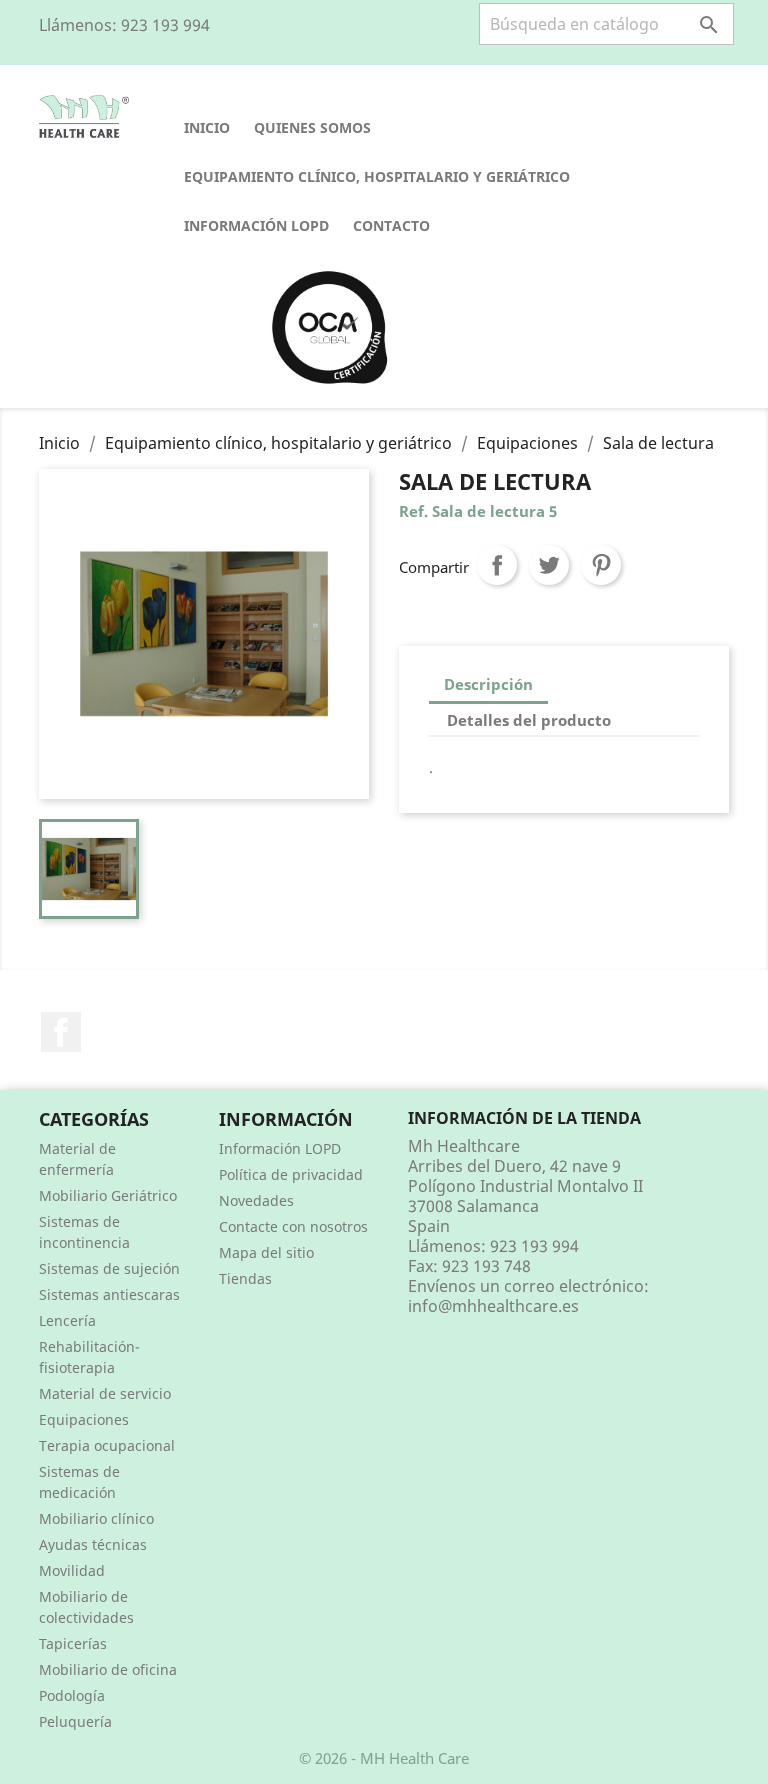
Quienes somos (312, 127)
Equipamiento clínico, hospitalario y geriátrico (377, 176)
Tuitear (549, 565)
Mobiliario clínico (96, 1518)
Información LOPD (256, 225)
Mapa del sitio (266, 1252)
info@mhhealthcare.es (493, 1306)
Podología (72, 1695)
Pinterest (601, 565)
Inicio (207, 127)
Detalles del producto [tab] (529, 720)
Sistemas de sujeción (109, 1268)
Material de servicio (105, 1393)
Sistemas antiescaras (109, 1294)
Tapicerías (73, 1643)
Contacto (391, 225)
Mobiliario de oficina (108, 1669)
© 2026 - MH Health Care (384, 1758)
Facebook (61, 1032)
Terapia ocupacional (107, 1445)
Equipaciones (84, 1419)
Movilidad (72, 1570)
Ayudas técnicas (93, 1544)
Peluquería (75, 1721)
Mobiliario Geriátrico (108, 1195)
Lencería (67, 1320)
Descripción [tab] (488, 684)
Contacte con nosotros (293, 1226)
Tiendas (245, 1278)
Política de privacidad (291, 1174)
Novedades (256, 1200)
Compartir (497, 565)
